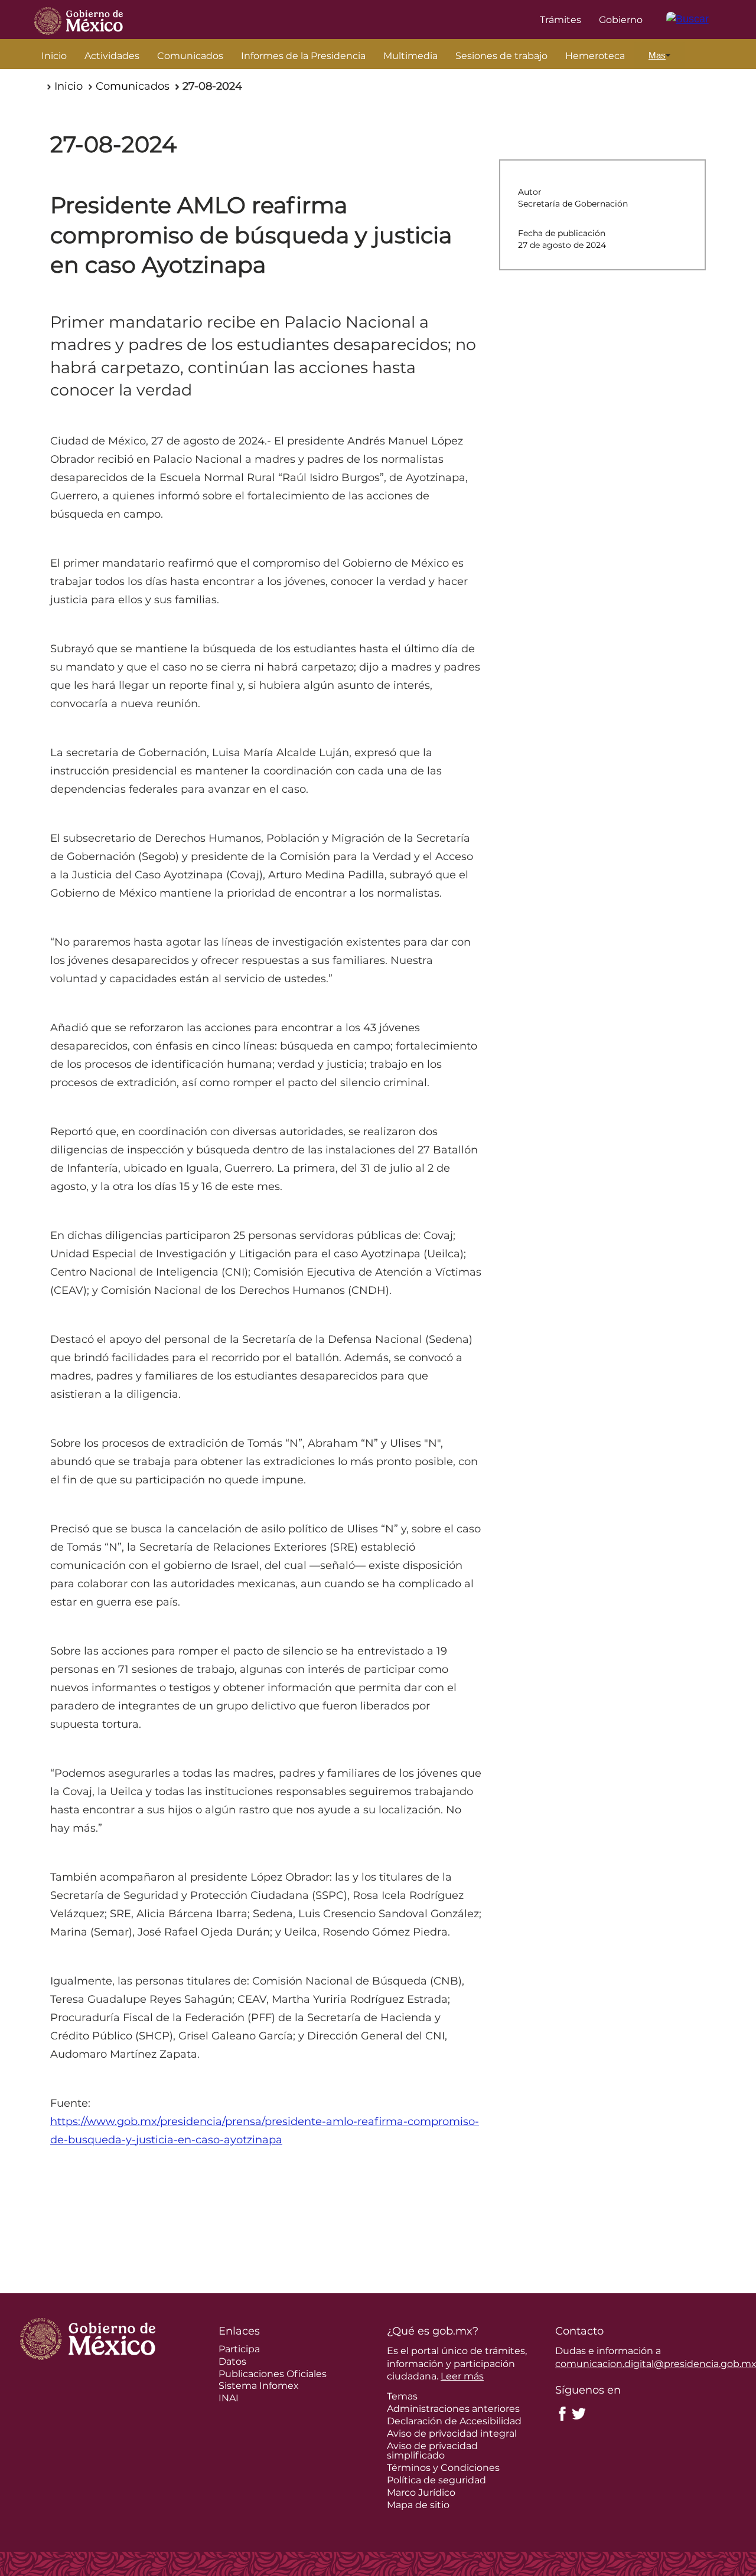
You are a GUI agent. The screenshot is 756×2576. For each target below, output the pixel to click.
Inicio (54, 56)
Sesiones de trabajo (501, 56)
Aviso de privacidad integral (452, 2433)
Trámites (561, 20)
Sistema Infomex (259, 2386)
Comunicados (190, 56)
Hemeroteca (595, 56)
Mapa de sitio (418, 2505)
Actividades (112, 56)
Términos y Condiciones (443, 2468)
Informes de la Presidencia (303, 56)
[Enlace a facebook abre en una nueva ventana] (562, 2413)
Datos (232, 2361)
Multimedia (410, 56)
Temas (402, 2396)
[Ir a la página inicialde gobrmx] (79, 19)
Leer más (462, 2376)
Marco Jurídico (421, 2492)
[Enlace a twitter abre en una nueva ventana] (579, 2413)
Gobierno (621, 20)
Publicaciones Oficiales (273, 2374)
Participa (239, 2349)
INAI (229, 2398)
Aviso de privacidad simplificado (432, 2451)
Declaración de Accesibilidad (454, 2421)
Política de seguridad (436, 2480)
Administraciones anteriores (453, 2409)
